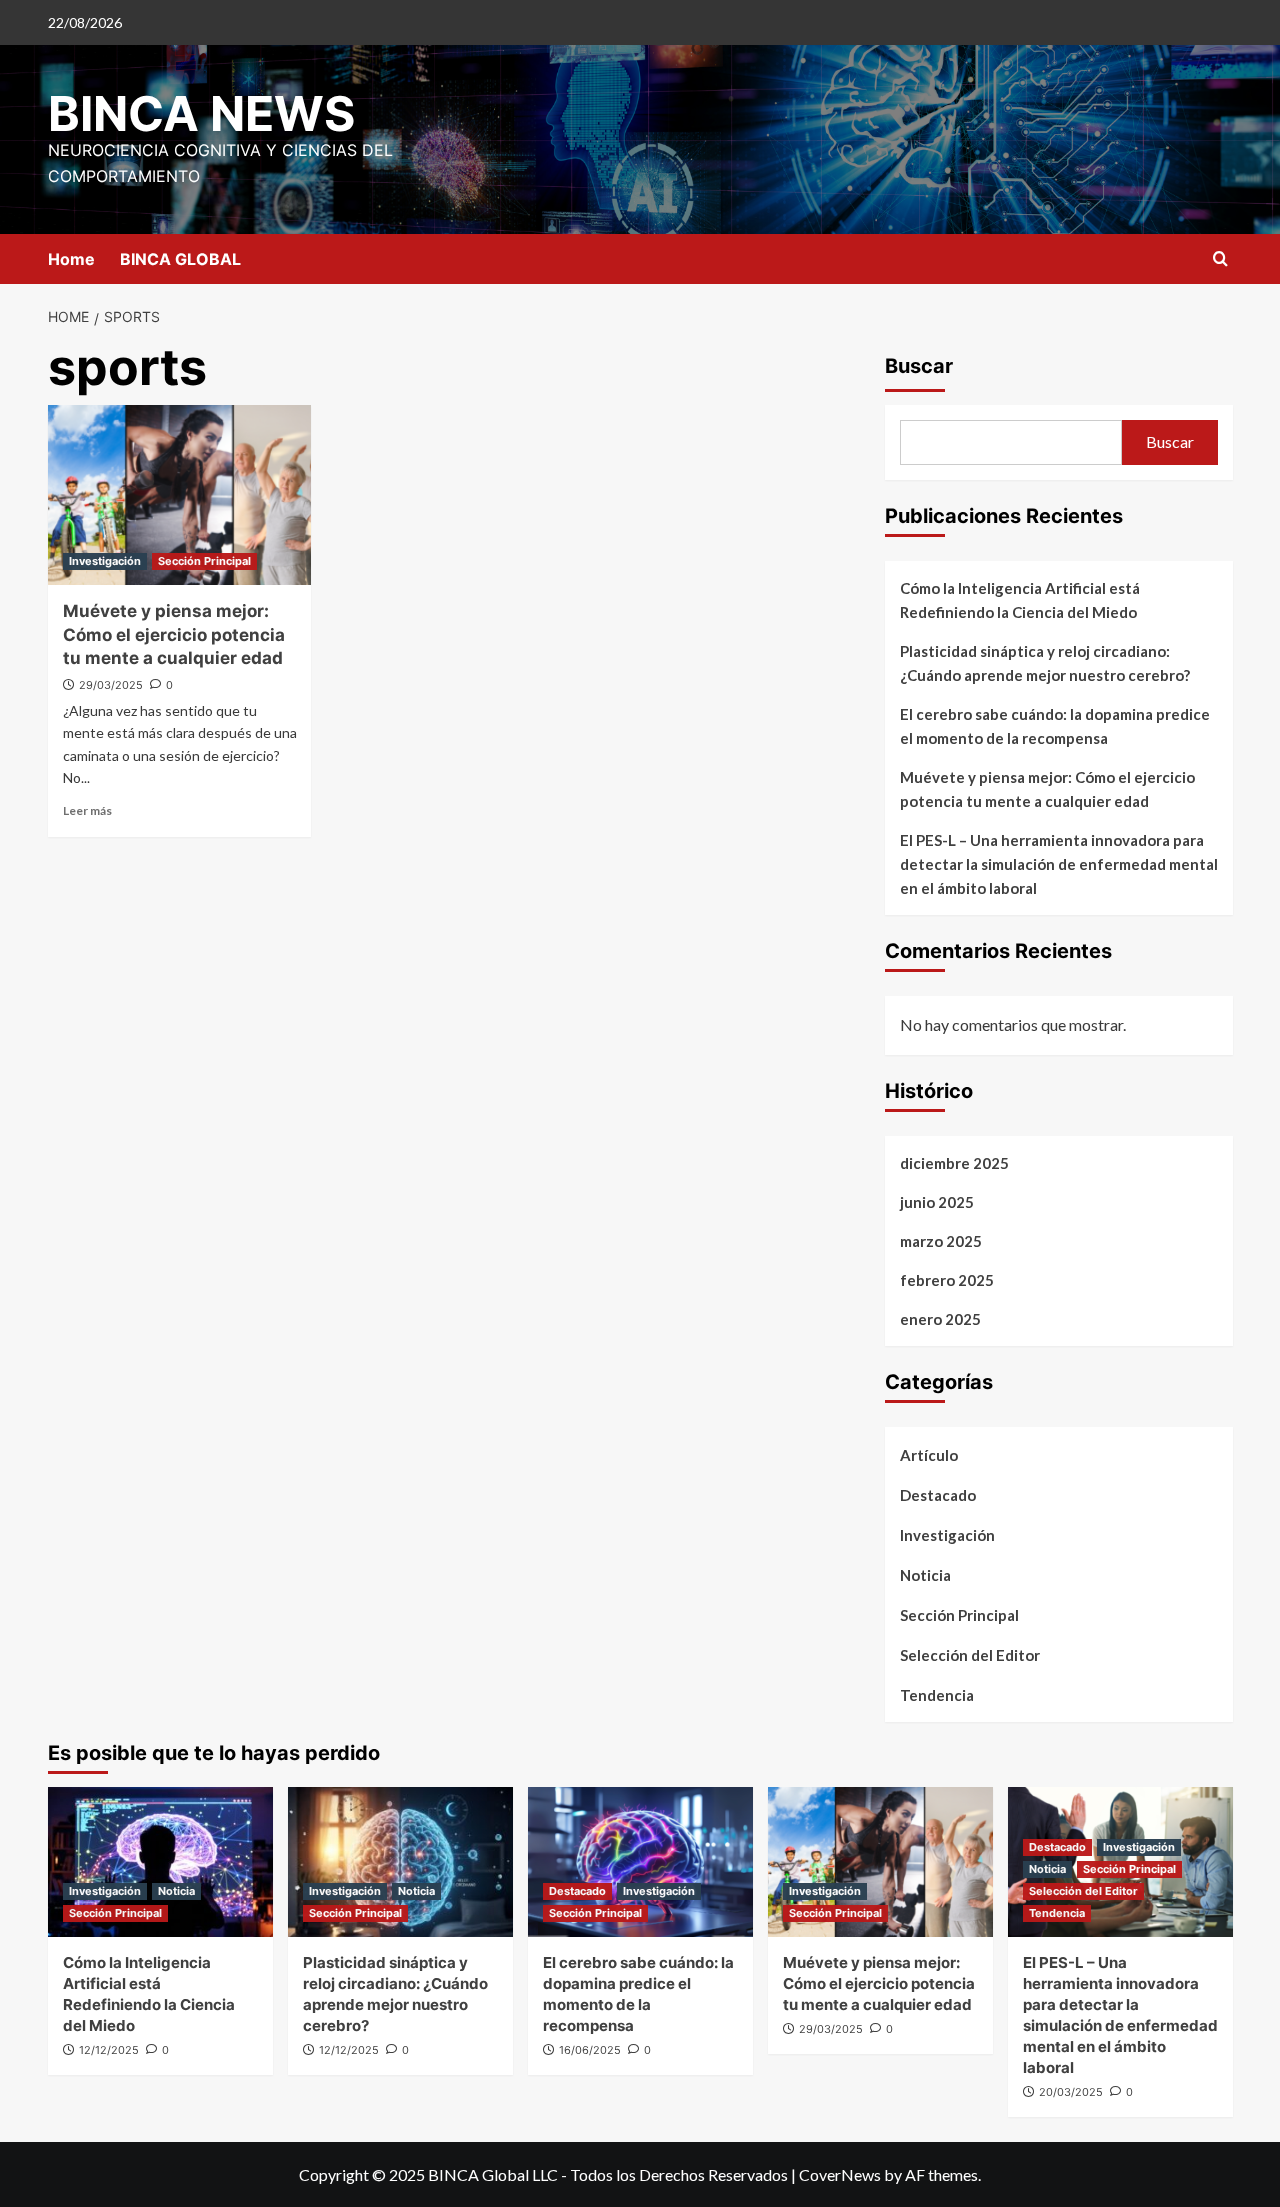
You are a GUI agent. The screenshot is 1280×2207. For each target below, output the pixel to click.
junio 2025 (937, 1202)
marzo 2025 (941, 1241)
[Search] (1220, 259)
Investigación (105, 561)
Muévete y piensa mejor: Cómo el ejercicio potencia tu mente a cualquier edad (174, 635)
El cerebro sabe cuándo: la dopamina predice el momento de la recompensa (1055, 726)
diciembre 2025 (954, 1163)
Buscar (919, 366)
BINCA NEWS (201, 113)
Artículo (929, 1455)
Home (71, 259)
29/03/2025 (111, 685)
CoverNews (840, 2174)
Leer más (87, 810)
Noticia (925, 1575)
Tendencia (937, 1695)
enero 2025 (940, 1319)
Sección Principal (204, 561)
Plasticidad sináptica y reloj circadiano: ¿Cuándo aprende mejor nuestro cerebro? (1045, 663)
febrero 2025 (947, 1280)
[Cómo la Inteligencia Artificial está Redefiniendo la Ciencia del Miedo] (160, 1862)
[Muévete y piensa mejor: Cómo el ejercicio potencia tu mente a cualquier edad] (180, 495)
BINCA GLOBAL (180, 259)
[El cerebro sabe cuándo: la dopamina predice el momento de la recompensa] (640, 1862)
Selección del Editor (970, 1655)
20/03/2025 (1071, 2092)
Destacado (938, 1495)
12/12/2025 (109, 2050)
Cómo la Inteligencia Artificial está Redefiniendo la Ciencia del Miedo (1020, 600)
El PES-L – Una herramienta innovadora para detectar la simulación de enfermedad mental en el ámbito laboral (1059, 864)
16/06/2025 (590, 2050)
